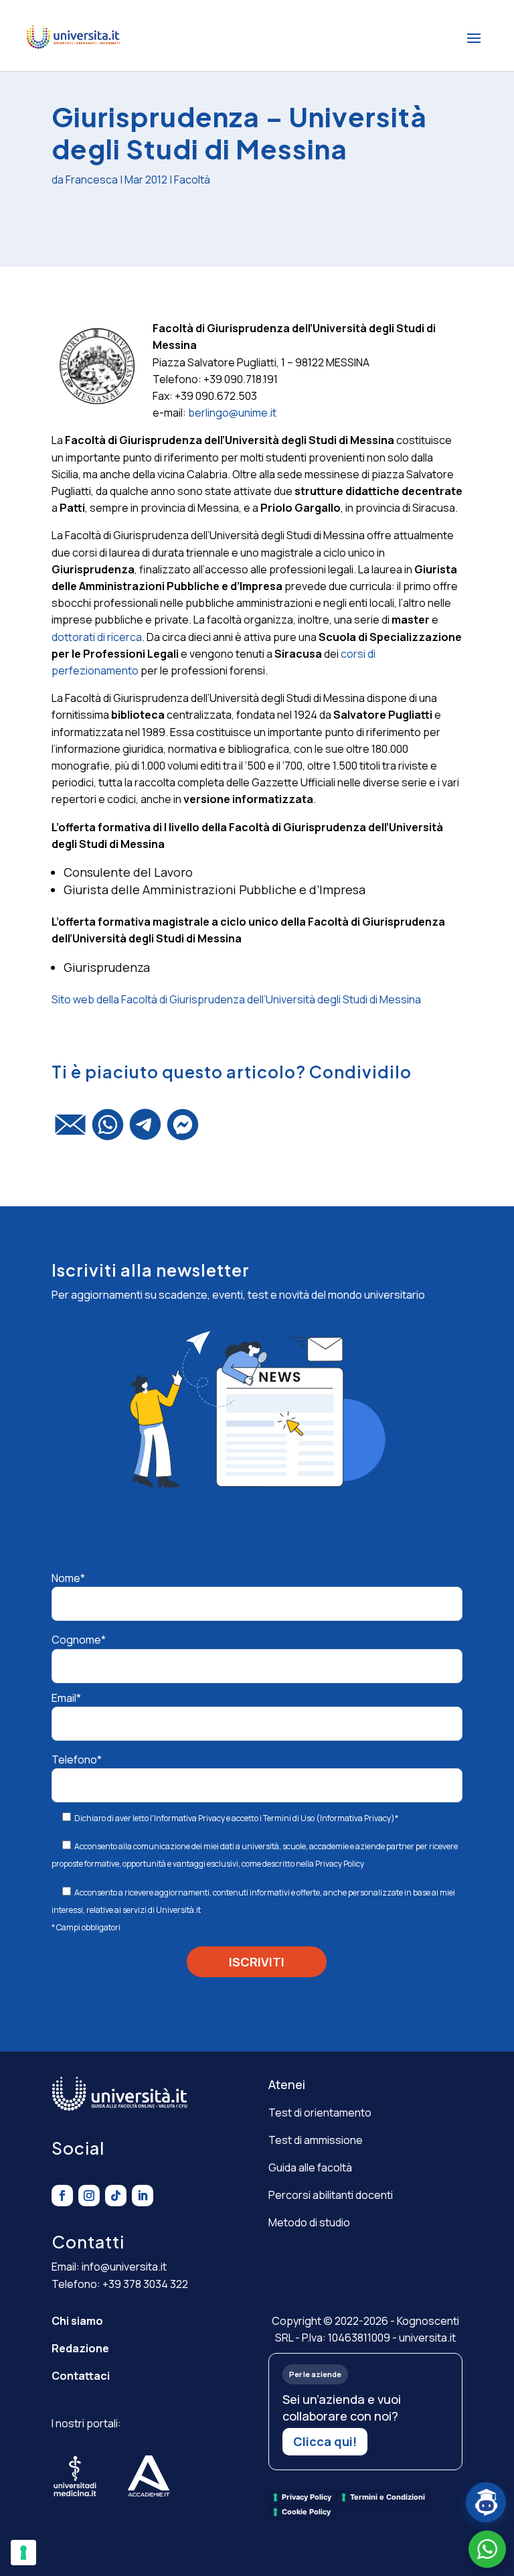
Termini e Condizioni (388, 2497)
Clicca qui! (325, 2441)
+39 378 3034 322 (145, 2284)
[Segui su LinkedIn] (143, 2196)
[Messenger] (183, 1131)
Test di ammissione (316, 2140)
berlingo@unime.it (232, 413)
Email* (66, 1698)
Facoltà (192, 180)
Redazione (80, 2348)
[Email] (70, 1131)
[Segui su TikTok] (116, 2196)
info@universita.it (124, 2267)
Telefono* (77, 1760)
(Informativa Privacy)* (356, 1818)
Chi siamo (77, 2321)
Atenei (287, 2084)
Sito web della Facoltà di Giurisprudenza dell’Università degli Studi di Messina (236, 999)
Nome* (68, 1578)
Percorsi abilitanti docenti (331, 2195)
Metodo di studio (309, 2222)
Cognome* (79, 1640)
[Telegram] (145, 1131)
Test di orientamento (320, 2113)
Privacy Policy (340, 1864)
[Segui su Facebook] (62, 2196)
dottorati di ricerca (97, 637)
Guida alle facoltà (310, 2167)
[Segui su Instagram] (89, 2196)
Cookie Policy (306, 2512)
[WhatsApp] (108, 1131)
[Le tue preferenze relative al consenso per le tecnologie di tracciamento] (23, 2553)
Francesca (92, 180)
